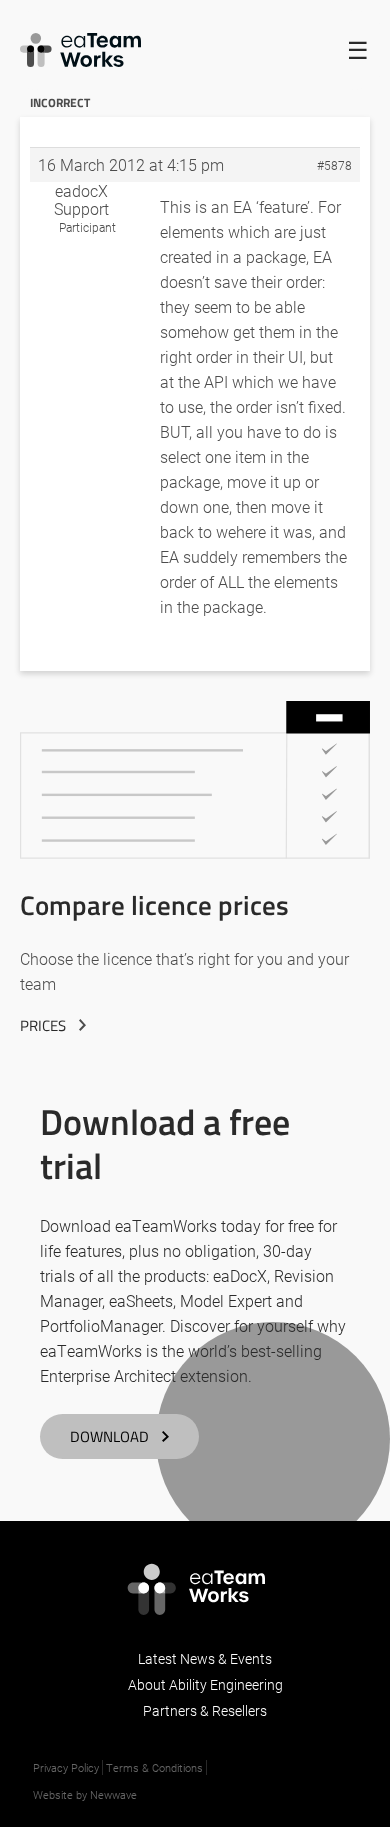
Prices (43, 1025)
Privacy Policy (66, 1767)
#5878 (334, 165)
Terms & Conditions (154, 1767)
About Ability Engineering (205, 1684)
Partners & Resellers (205, 1710)
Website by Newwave (85, 1794)
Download (109, 1436)
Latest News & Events (205, 1658)
